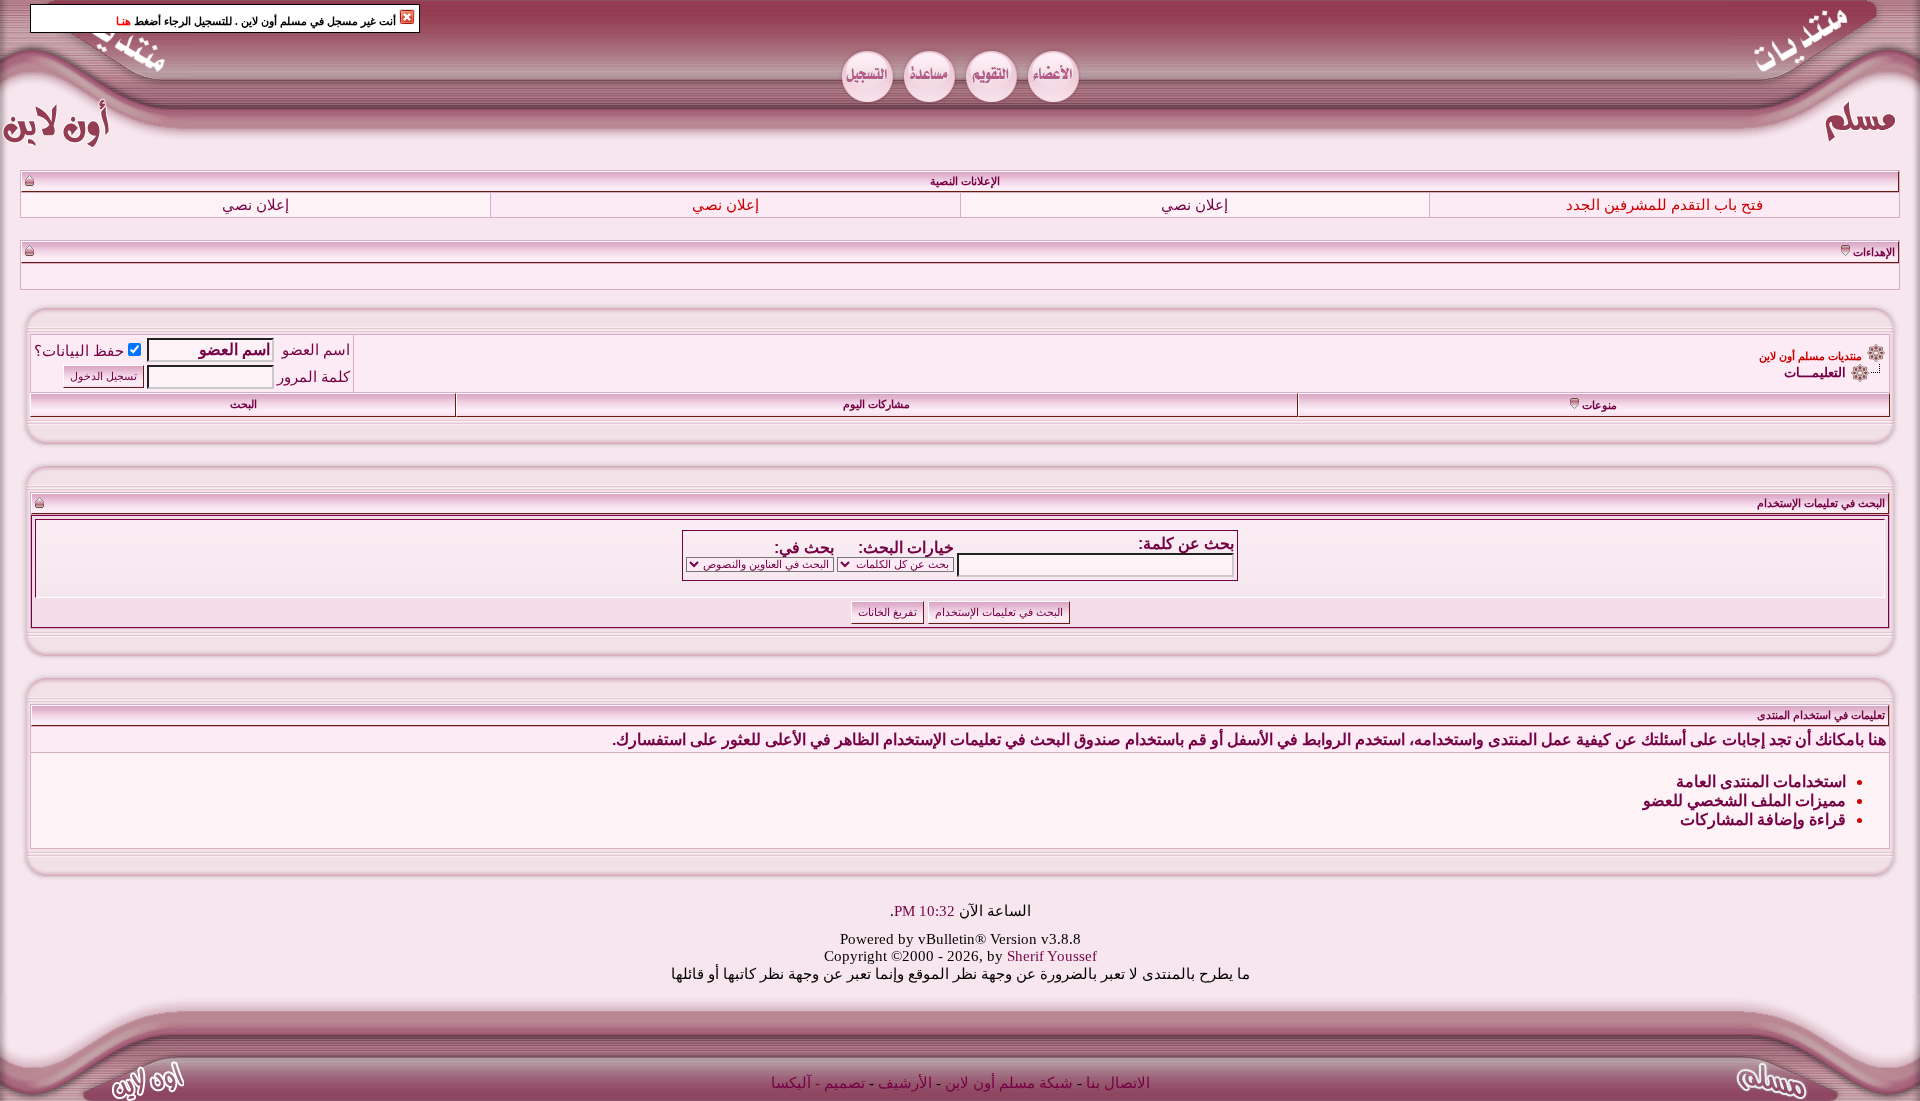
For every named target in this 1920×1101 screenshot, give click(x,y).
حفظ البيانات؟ (79, 351)
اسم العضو (316, 350)
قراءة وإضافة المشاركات (1763, 819)
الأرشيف (905, 1083)
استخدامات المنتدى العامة (1761, 781)
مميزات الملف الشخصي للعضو (1744, 800)
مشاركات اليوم (876, 404)
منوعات (1599, 405)
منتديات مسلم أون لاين (1810, 356)
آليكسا (791, 1083)
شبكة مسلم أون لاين (1009, 1083)
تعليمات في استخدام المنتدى (1821, 715)
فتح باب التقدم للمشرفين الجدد (1664, 205)
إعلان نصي (1194, 205)
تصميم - (840, 1083)
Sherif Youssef (1052, 956)
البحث (243, 404)
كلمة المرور (313, 377)
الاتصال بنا (1118, 1083)
